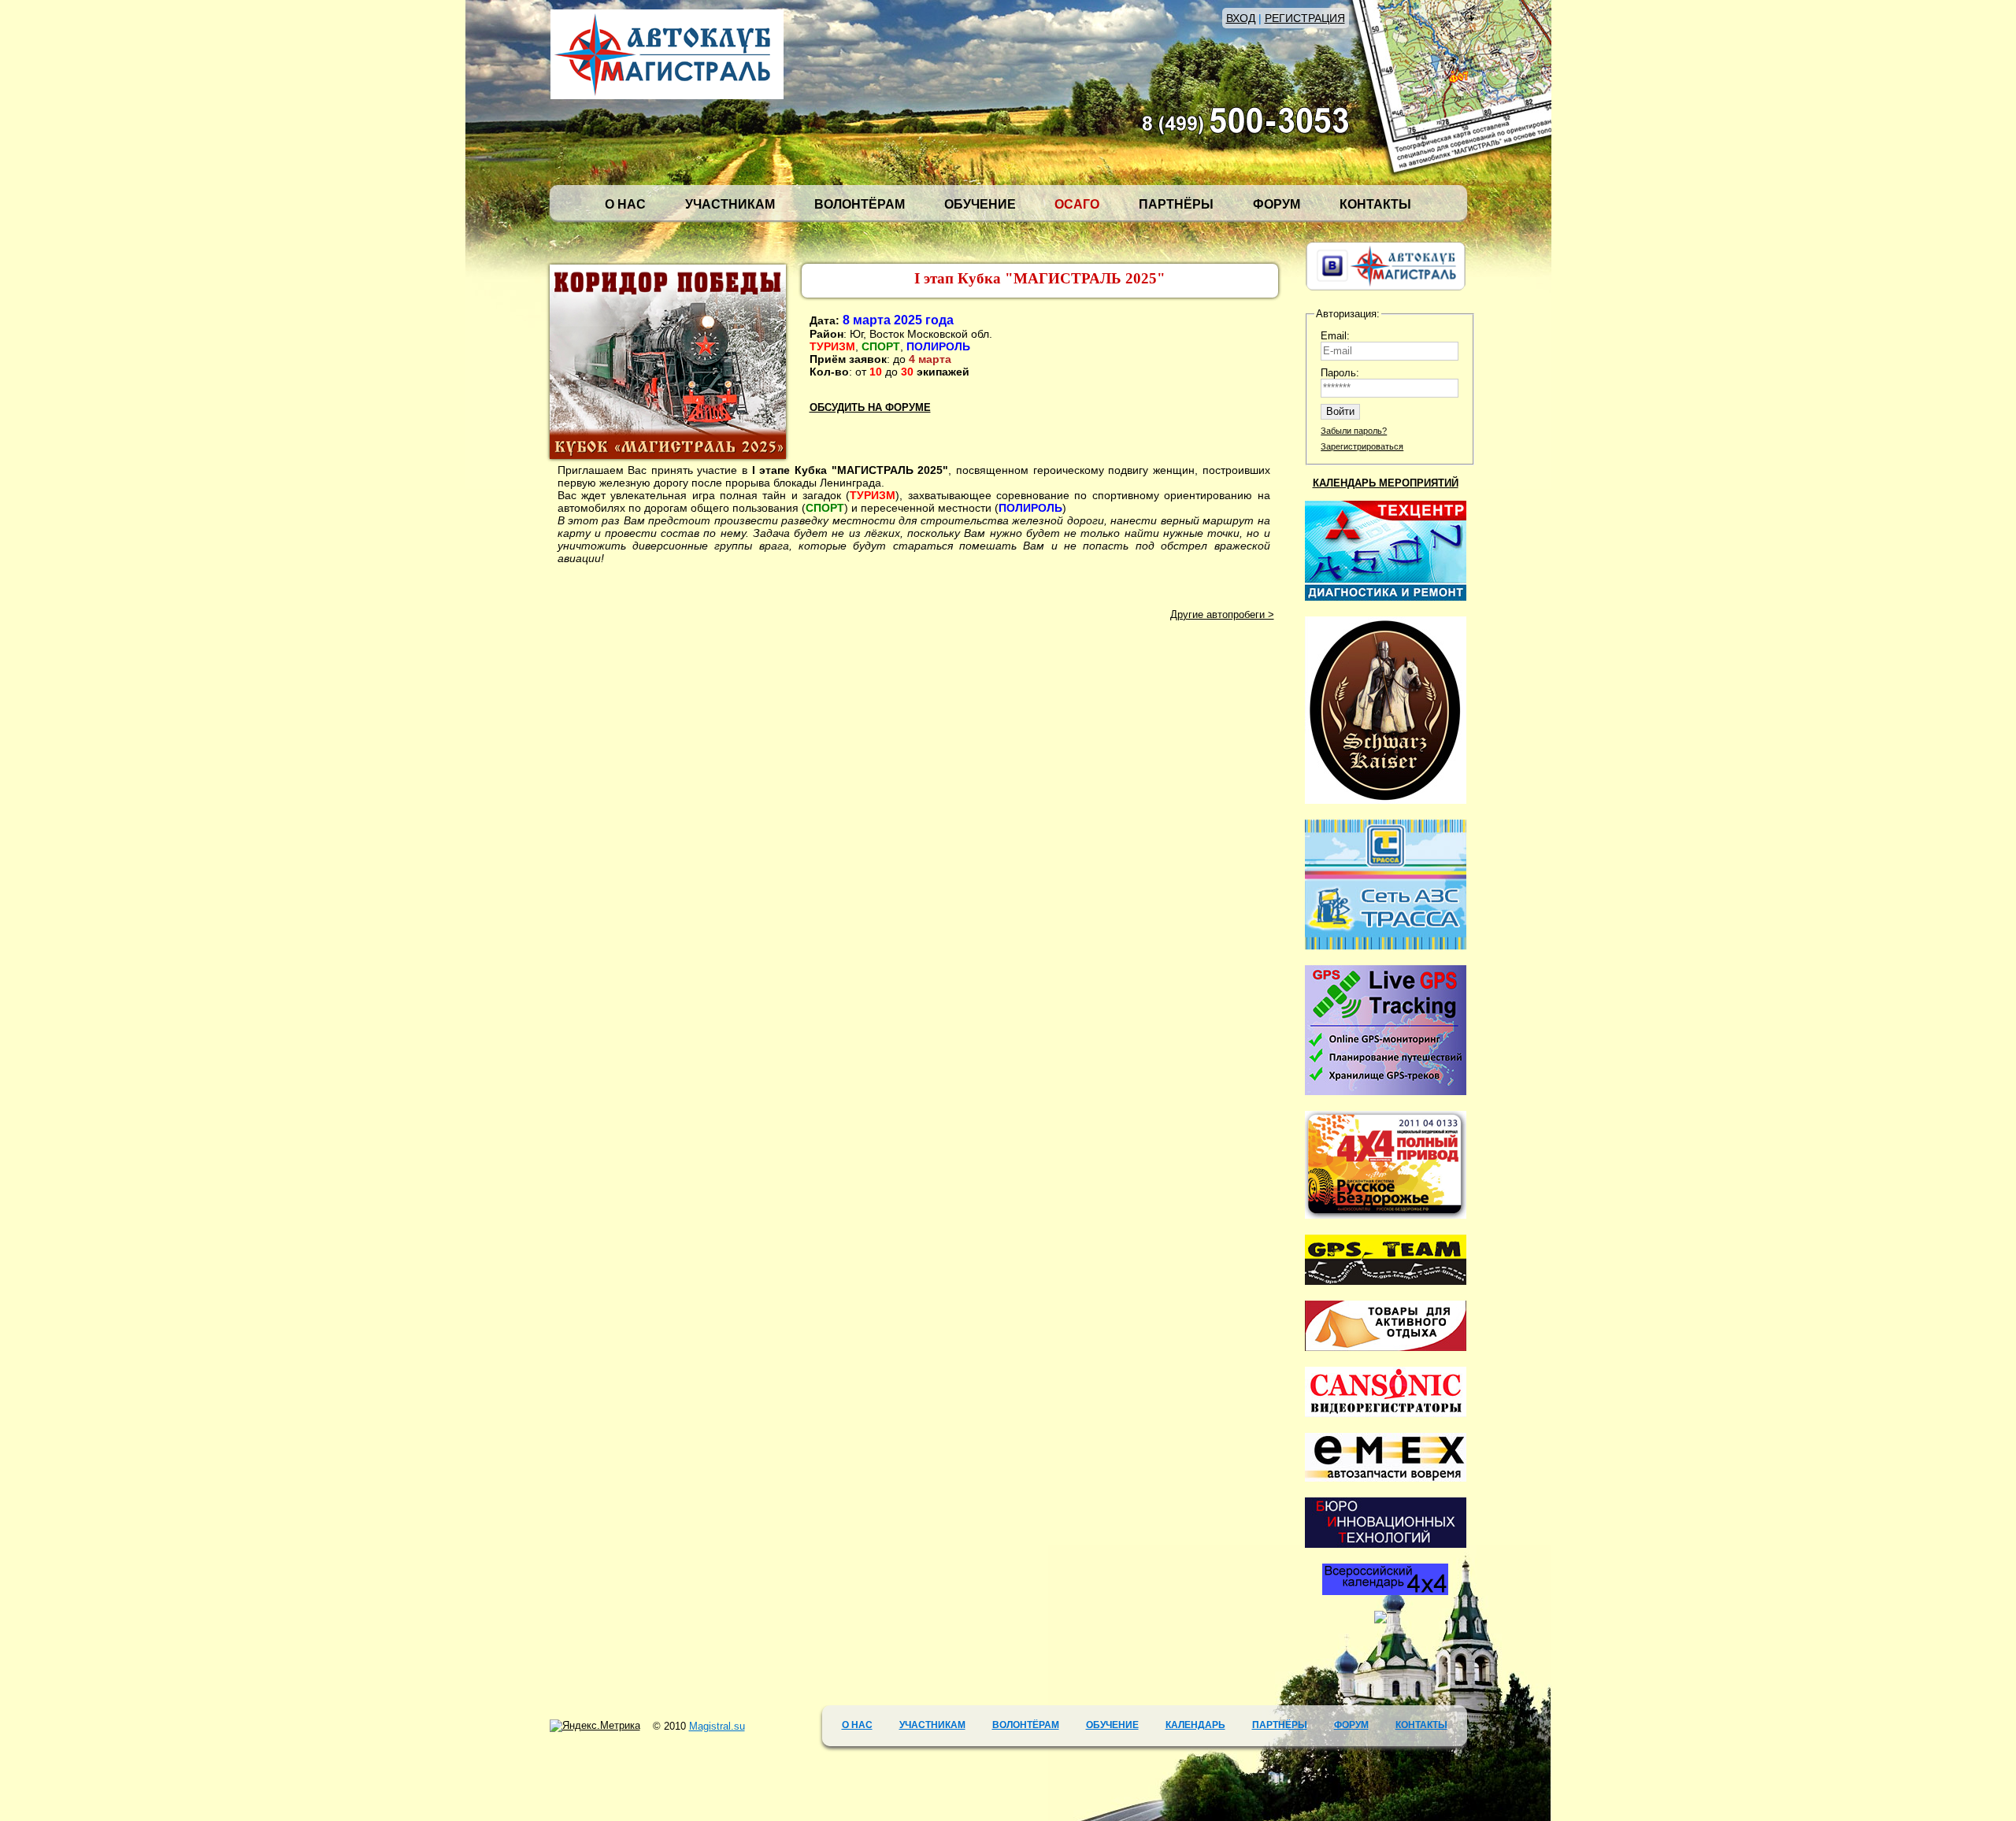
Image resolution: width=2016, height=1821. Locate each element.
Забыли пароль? (1354, 431)
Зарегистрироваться (1362, 446)
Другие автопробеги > (1222, 614)
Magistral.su (717, 1726)
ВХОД (1241, 18)
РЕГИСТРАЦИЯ (1305, 18)
